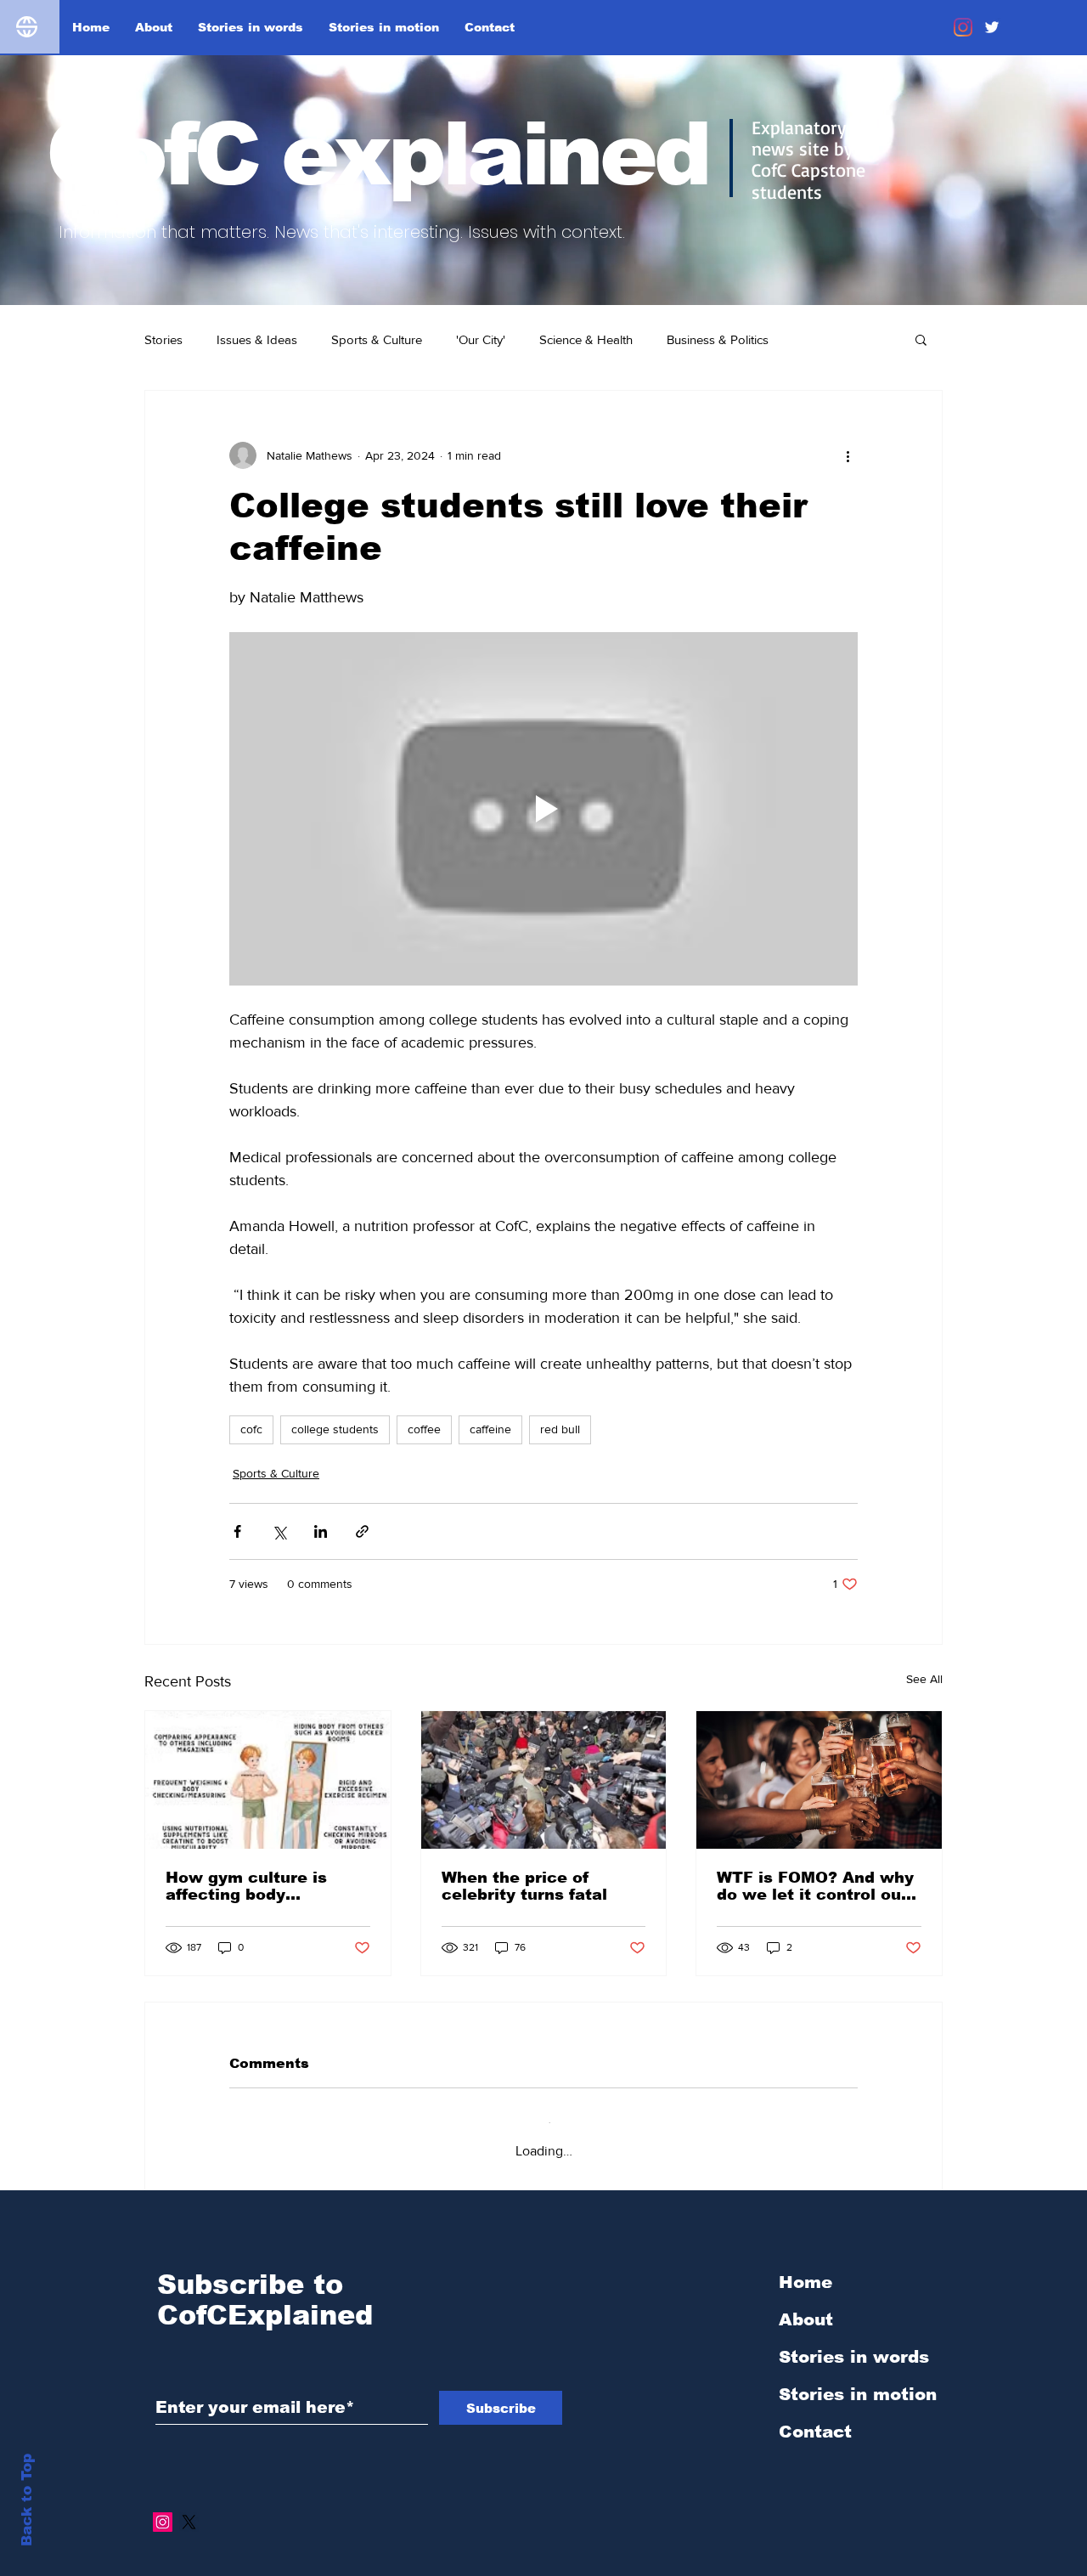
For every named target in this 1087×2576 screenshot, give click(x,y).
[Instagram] (963, 27)
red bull (560, 1429)
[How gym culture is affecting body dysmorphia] (268, 1780)
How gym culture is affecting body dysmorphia (246, 1886)
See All (924, 1679)
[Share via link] (362, 1531)
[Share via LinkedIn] (321, 1531)
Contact (815, 2418)
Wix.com (664, 2567)
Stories (163, 339)
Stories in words (854, 2343)
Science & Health (586, 339)
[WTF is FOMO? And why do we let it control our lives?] (819, 1780)
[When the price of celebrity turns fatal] (544, 1780)
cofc (251, 1429)
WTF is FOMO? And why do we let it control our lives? (815, 1886)
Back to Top (27, 2500)
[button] (921, 339)
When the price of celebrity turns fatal (524, 1886)
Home (805, 2268)
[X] (189, 2508)
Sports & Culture (377, 339)
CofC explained (377, 154)
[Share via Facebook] (237, 1531)
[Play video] (543, 809)
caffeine (490, 1429)
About (806, 2306)
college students (335, 1429)
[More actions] (848, 455)
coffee (424, 1429)
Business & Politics (718, 339)
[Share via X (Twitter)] (279, 1531)
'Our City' (481, 339)
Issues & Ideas (257, 339)
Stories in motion (858, 2381)
